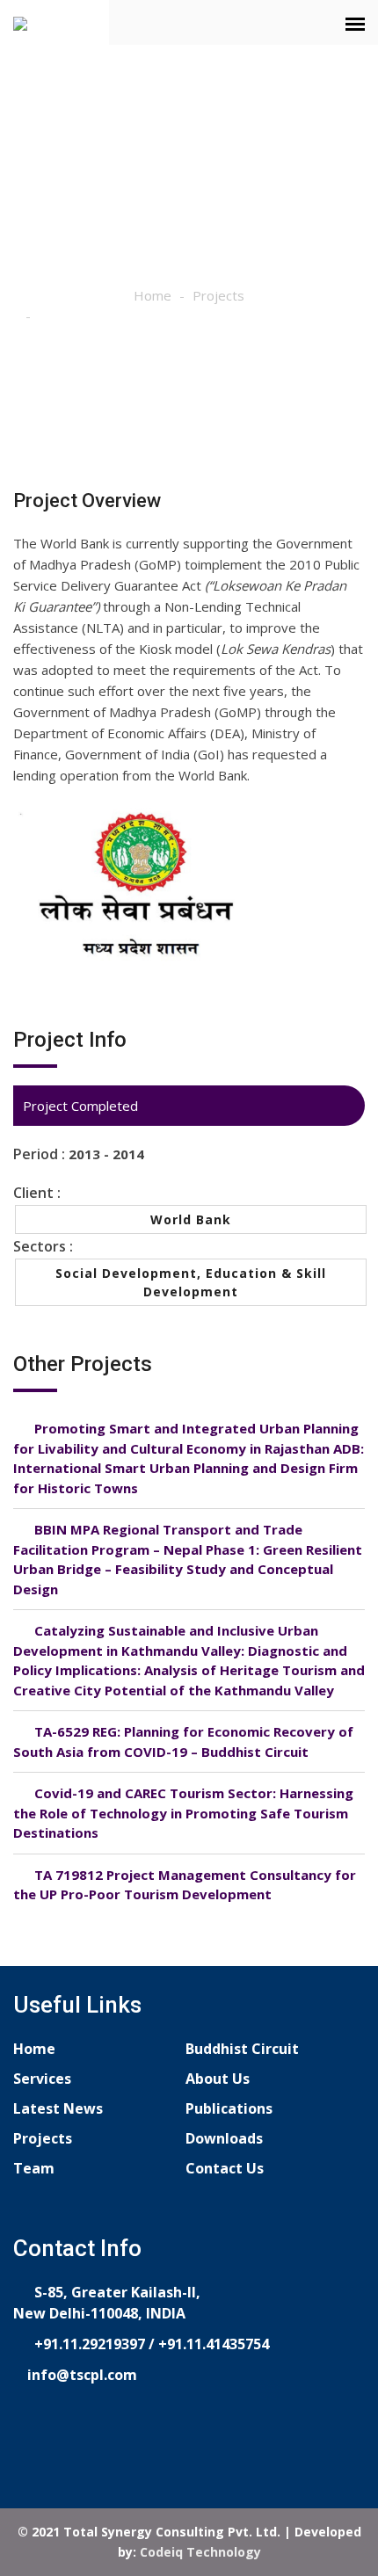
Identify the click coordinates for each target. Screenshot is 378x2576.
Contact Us (225, 2168)
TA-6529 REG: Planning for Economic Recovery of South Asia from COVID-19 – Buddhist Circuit (183, 1742)
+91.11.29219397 (88, 2344)
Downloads (224, 2138)
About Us (218, 2079)
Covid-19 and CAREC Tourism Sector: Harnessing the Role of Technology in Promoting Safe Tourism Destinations (183, 1813)
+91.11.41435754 (214, 2344)
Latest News (58, 2108)
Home (153, 295)
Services (42, 2079)
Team (34, 2168)
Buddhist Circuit (242, 2049)
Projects (218, 295)
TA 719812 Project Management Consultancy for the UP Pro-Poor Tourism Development (185, 1885)
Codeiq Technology (200, 2552)
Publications (229, 2108)
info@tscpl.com (80, 2375)
